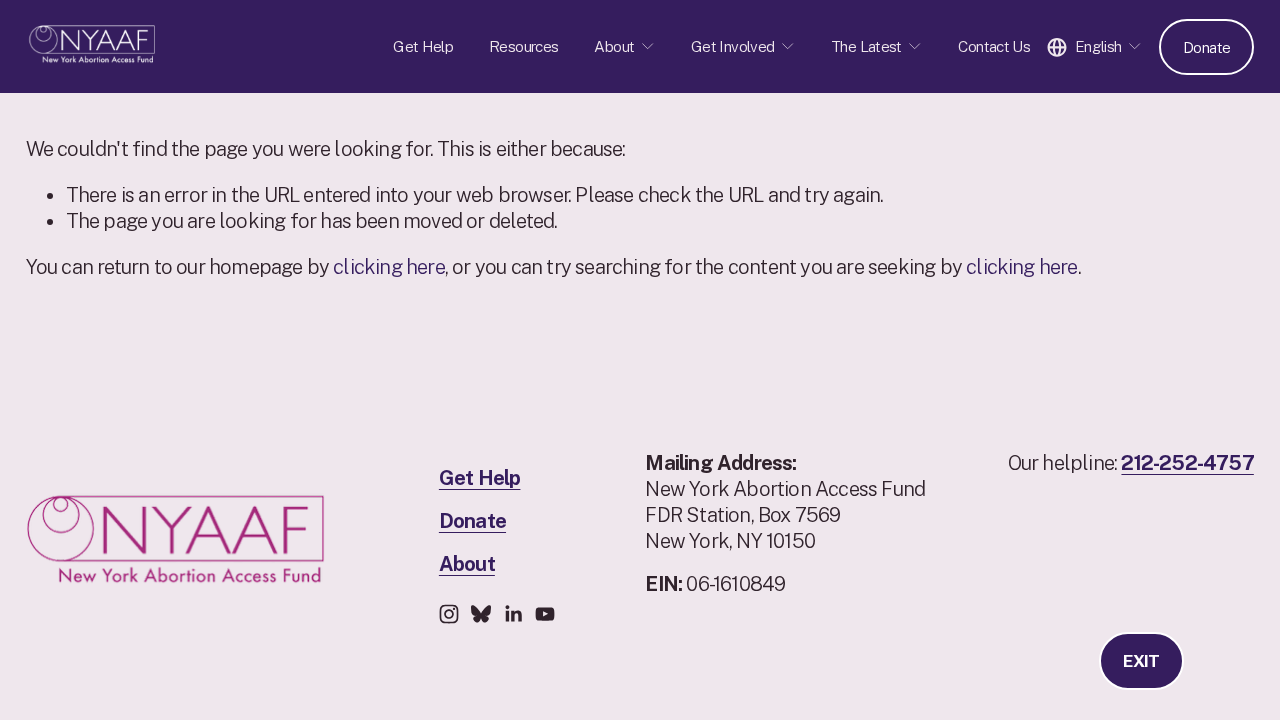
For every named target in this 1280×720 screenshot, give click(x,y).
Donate (1206, 47)
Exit (1141, 661)
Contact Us (994, 46)
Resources (524, 46)
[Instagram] (449, 614)
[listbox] (1094, 46)
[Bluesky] (481, 614)
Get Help (423, 46)
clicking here (389, 267)
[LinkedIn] (513, 614)
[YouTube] (545, 614)
